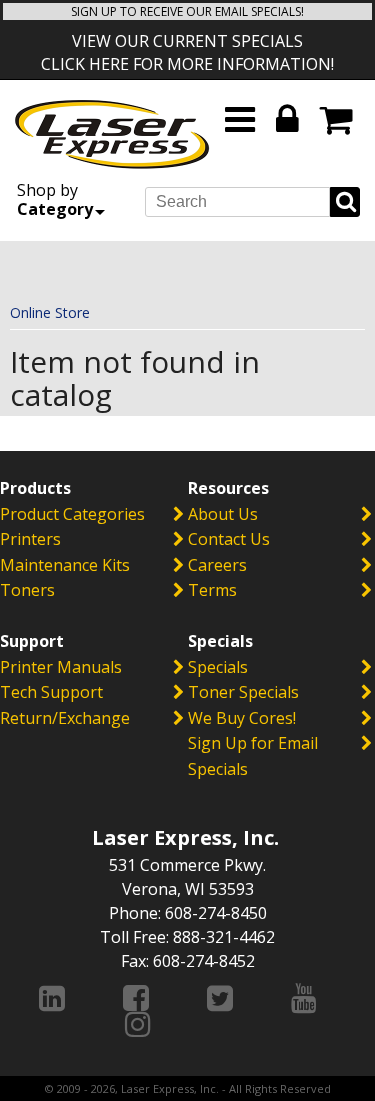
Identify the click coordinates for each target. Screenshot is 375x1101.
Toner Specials (243, 692)
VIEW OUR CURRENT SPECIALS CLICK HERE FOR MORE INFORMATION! (187, 52)
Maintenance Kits (65, 565)
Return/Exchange (65, 718)
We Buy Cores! (242, 718)
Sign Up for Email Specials (253, 756)
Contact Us (229, 539)
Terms (212, 590)
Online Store (50, 312)
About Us (223, 514)
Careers (217, 565)
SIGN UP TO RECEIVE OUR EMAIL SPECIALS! (187, 11)
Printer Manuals (61, 667)
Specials (218, 667)
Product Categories (72, 514)
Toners (27, 590)
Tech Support (51, 692)
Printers (30, 539)
